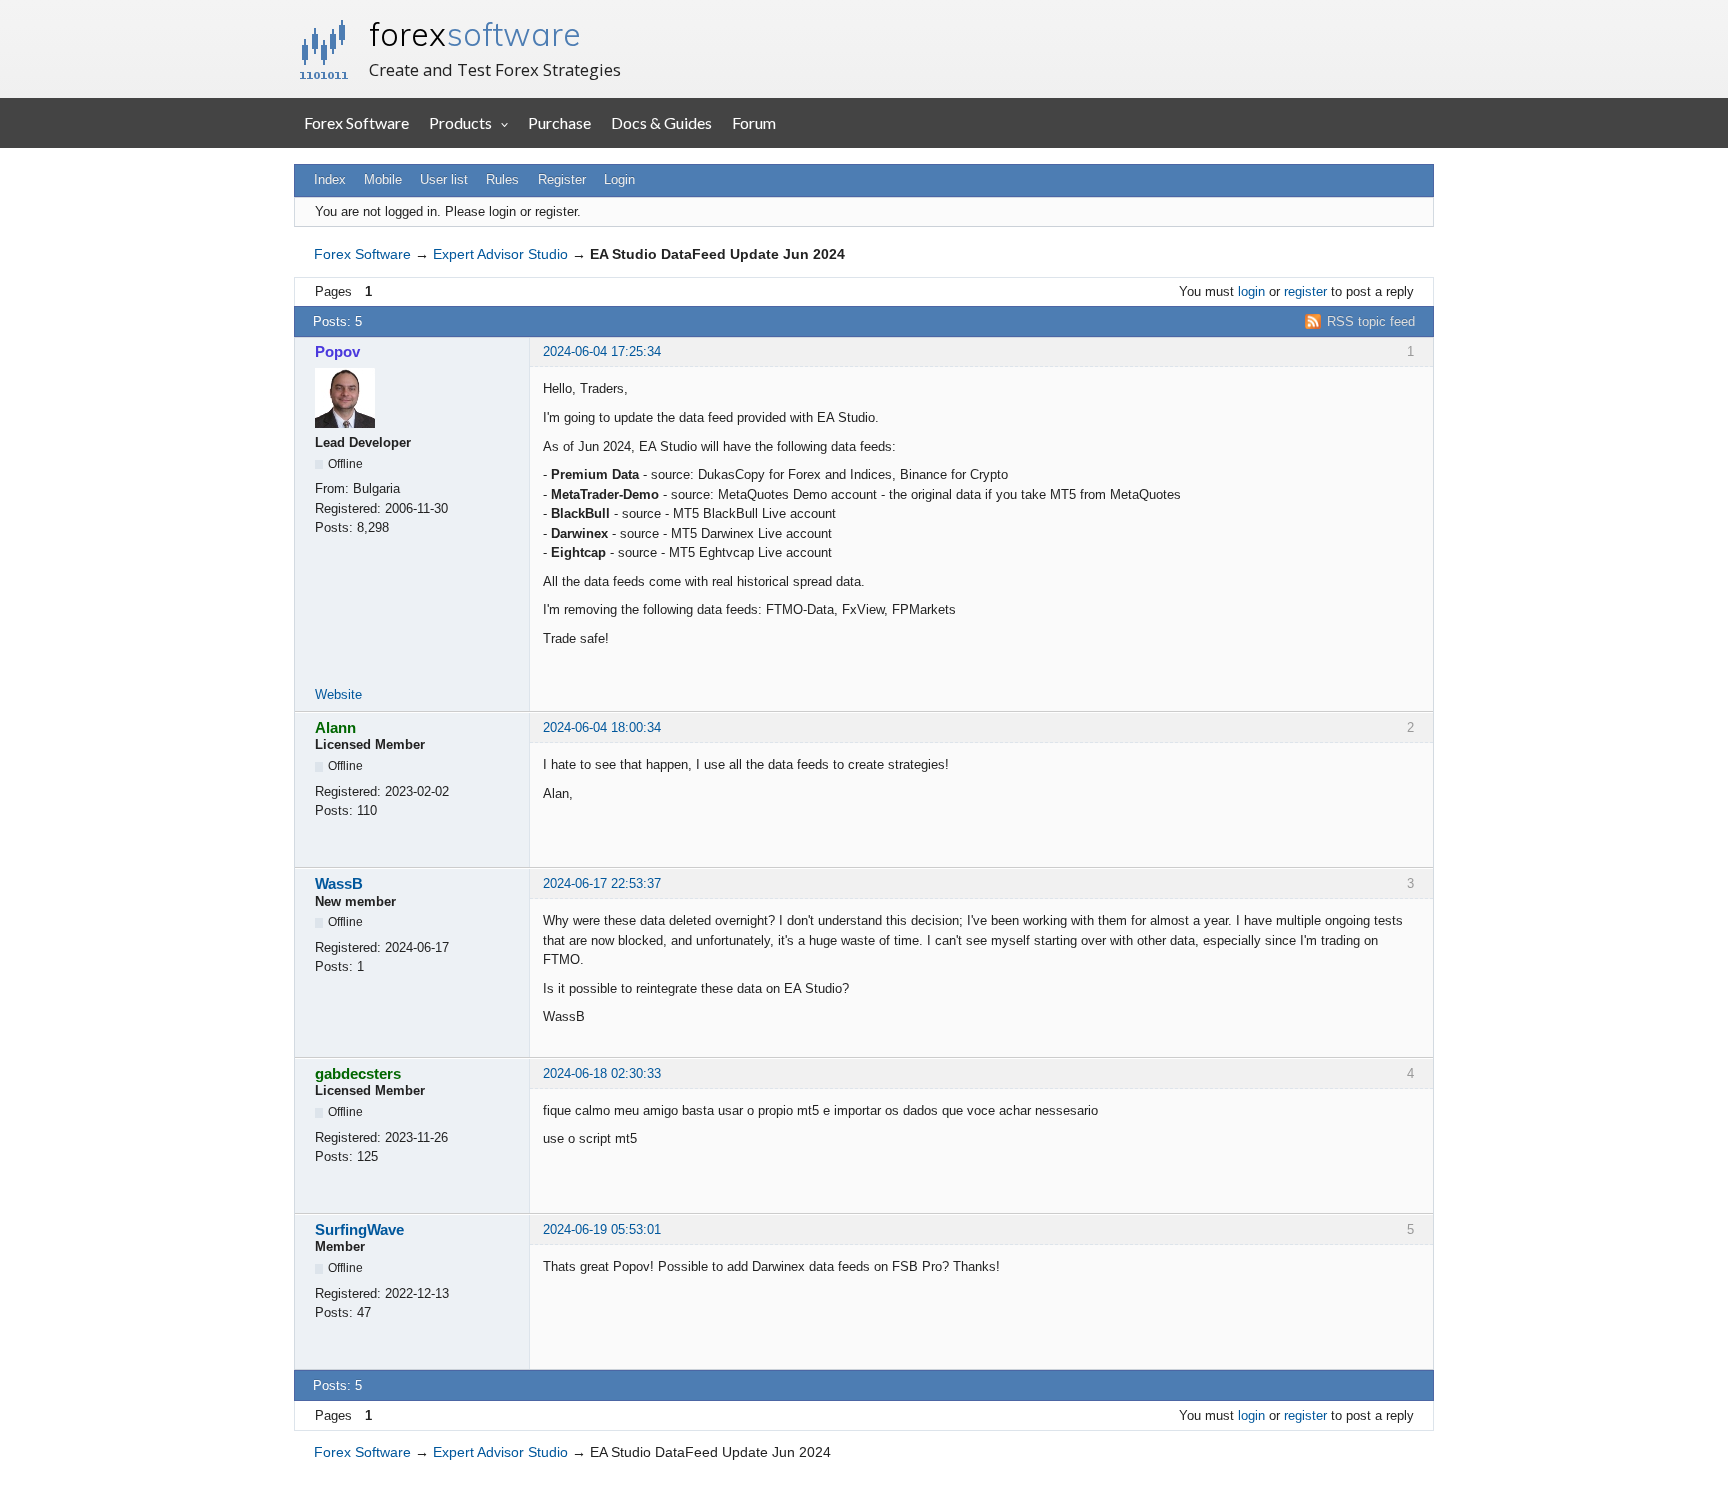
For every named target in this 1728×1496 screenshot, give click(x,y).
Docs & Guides (661, 122)
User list (444, 179)
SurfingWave (359, 1229)
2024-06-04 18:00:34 (602, 727)
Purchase (559, 122)
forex (475, 34)
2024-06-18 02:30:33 (602, 1073)
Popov (337, 351)
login (1251, 291)
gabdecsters (358, 1073)
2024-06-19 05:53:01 (602, 1229)
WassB (339, 883)
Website (338, 694)
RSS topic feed (1371, 321)
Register (562, 179)
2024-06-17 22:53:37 (602, 883)
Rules (502, 179)
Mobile (383, 179)
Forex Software (356, 122)
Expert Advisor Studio (500, 254)
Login (619, 179)
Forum (754, 122)
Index (330, 179)
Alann (335, 727)
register (1305, 291)
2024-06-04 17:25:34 (602, 351)
